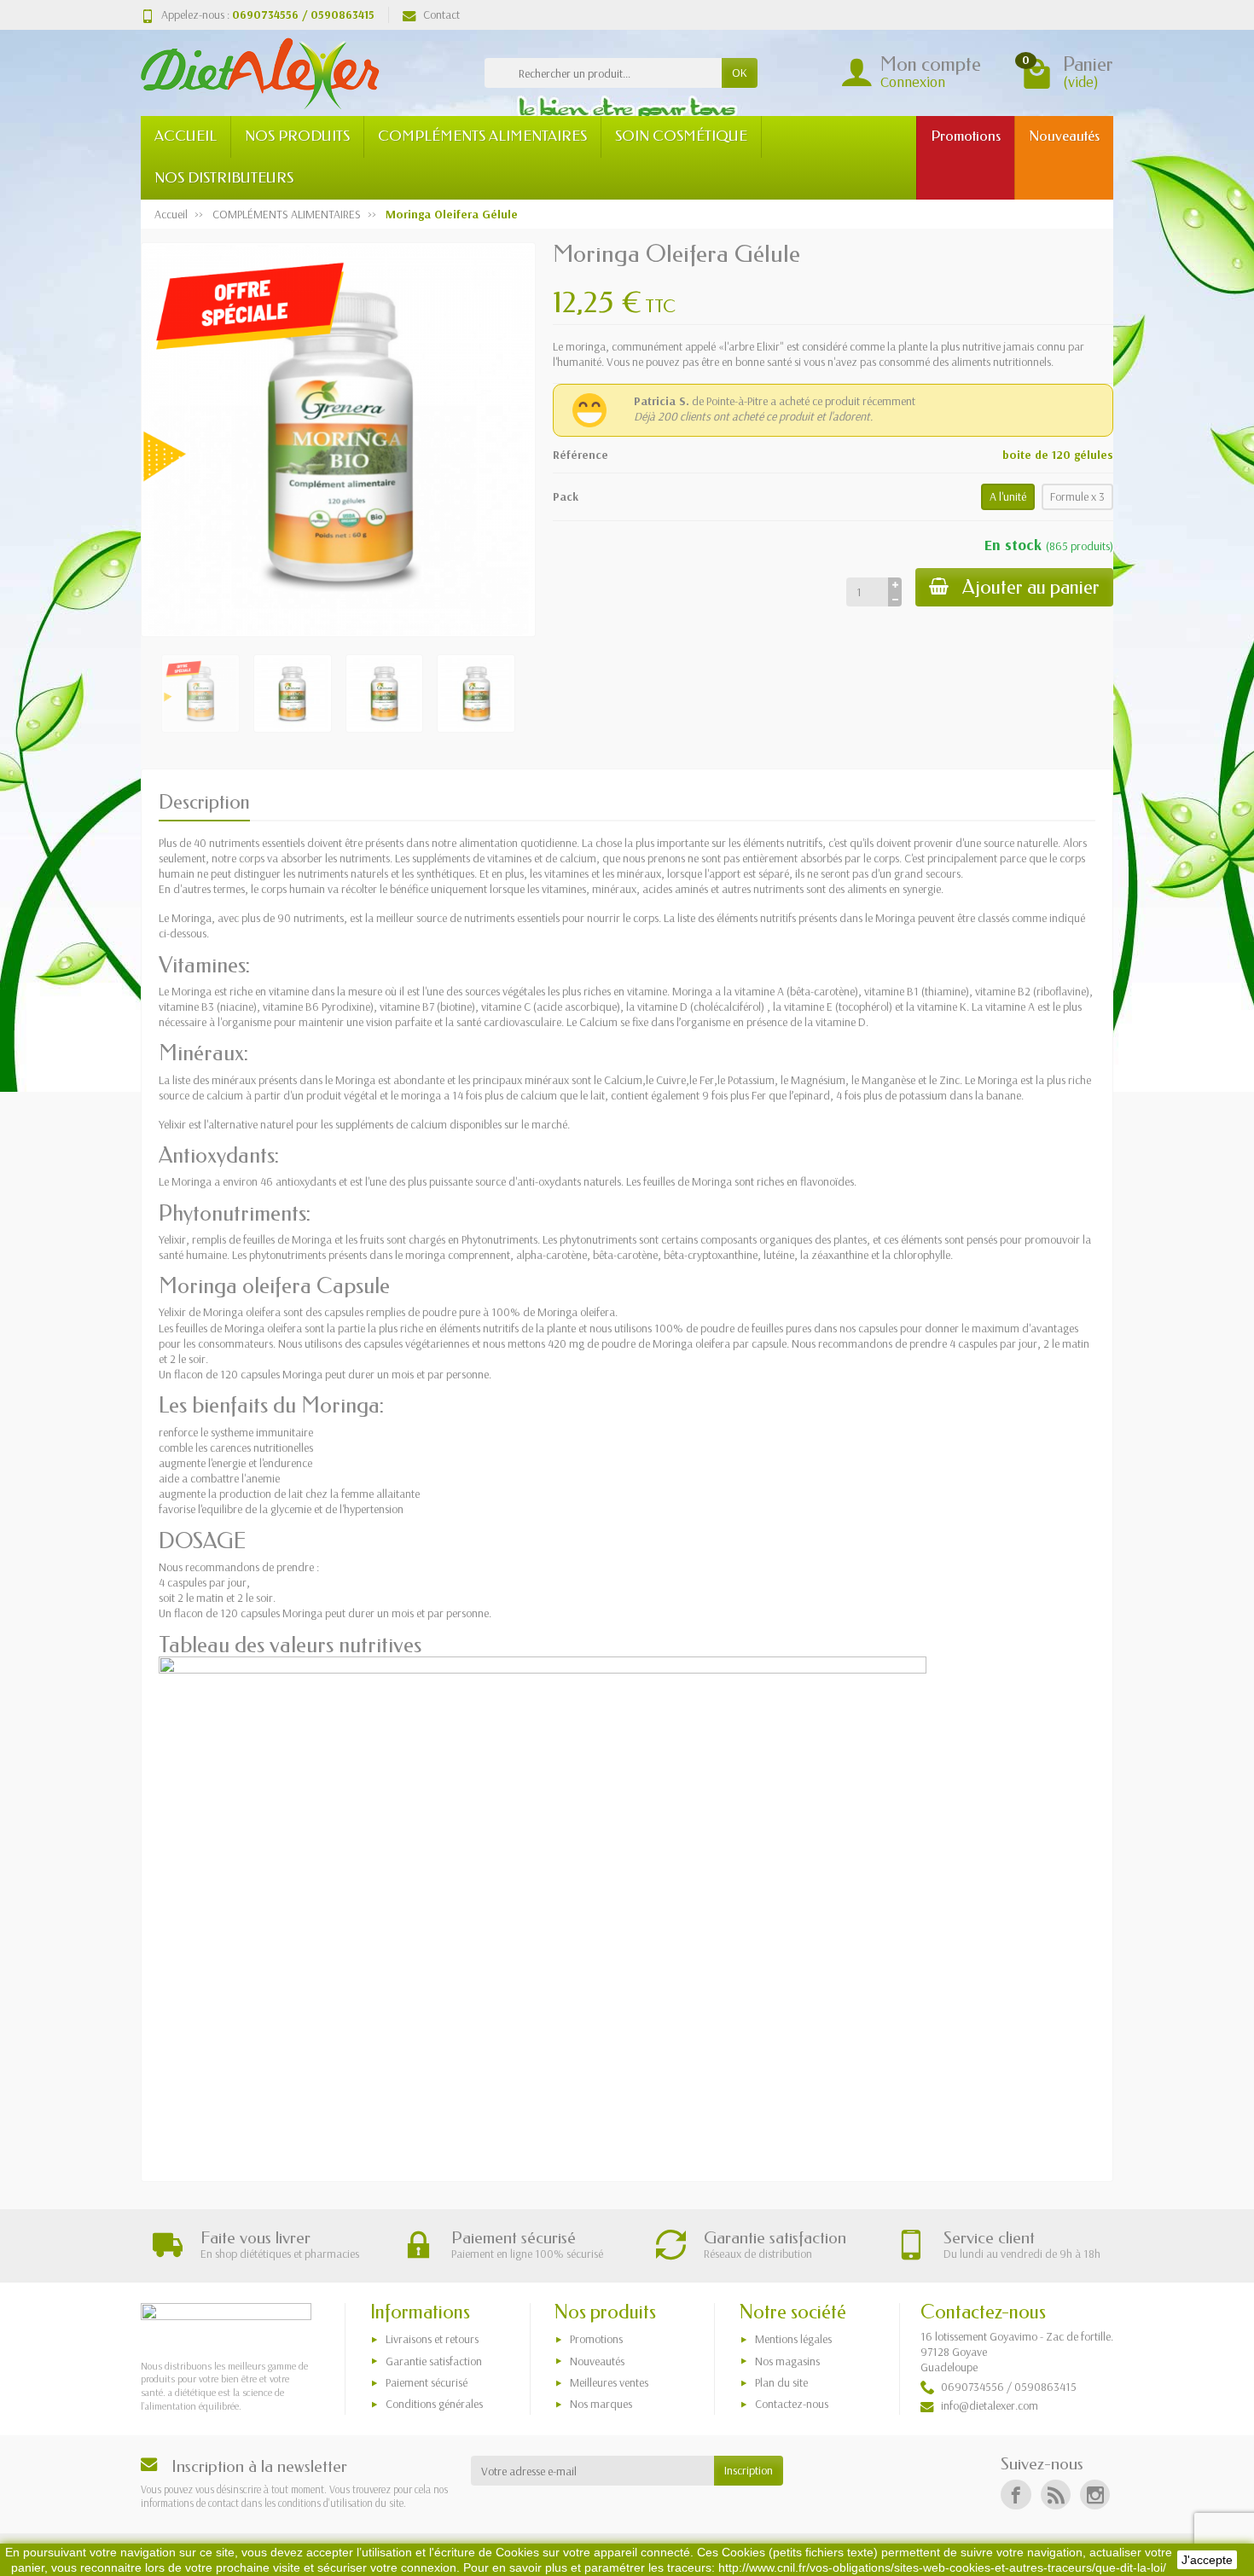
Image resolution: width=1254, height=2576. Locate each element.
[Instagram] (1095, 2495)
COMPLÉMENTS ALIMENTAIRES (482, 136)
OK (740, 73)
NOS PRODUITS (297, 136)
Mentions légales (793, 2339)
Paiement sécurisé (427, 2382)
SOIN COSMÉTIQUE (681, 136)
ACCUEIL (186, 136)
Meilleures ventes (609, 2382)
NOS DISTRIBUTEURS (224, 178)
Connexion (913, 81)
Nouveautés (1064, 136)
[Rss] (1056, 2495)
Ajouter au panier (1031, 587)
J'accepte (1207, 2560)
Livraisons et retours (432, 2339)
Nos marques (601, 2404)
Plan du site (781, 2382)
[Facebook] (1016, 2495)
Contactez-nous (792, 2404)
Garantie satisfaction (434, 2361)
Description (204, 802)
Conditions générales (434, 2404)
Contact (441, 15)
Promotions (966, 136)
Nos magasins (787, 2361)
